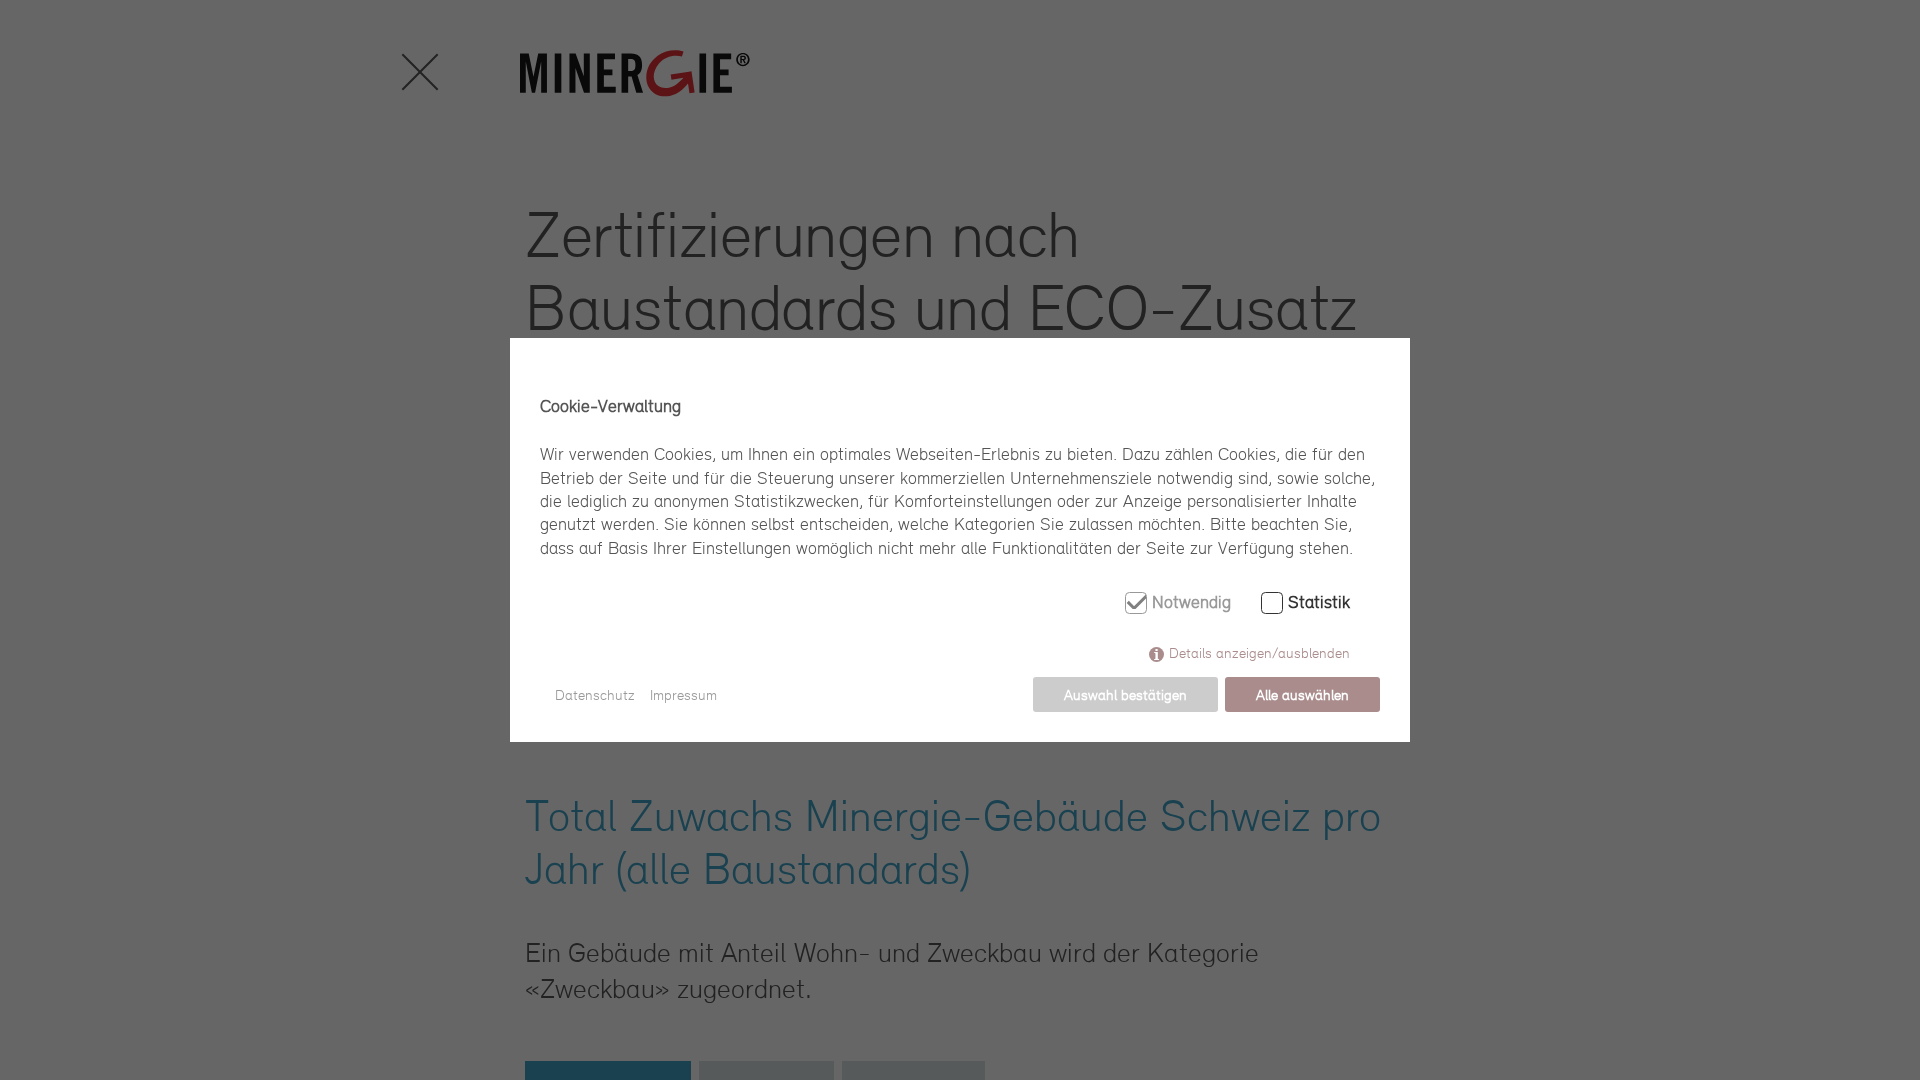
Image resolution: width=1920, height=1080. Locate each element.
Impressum (683, 694)
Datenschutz (595, 694)
